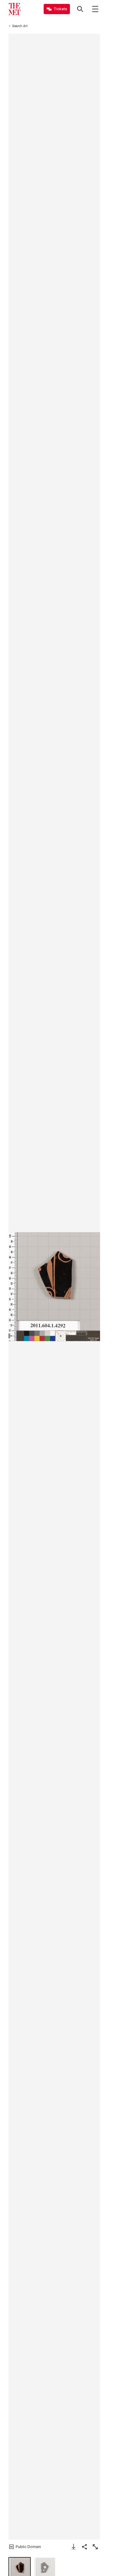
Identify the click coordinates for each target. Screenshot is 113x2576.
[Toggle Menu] (95, 9)
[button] (54, 1287)
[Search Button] (80, 9)
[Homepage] (14, 9)
